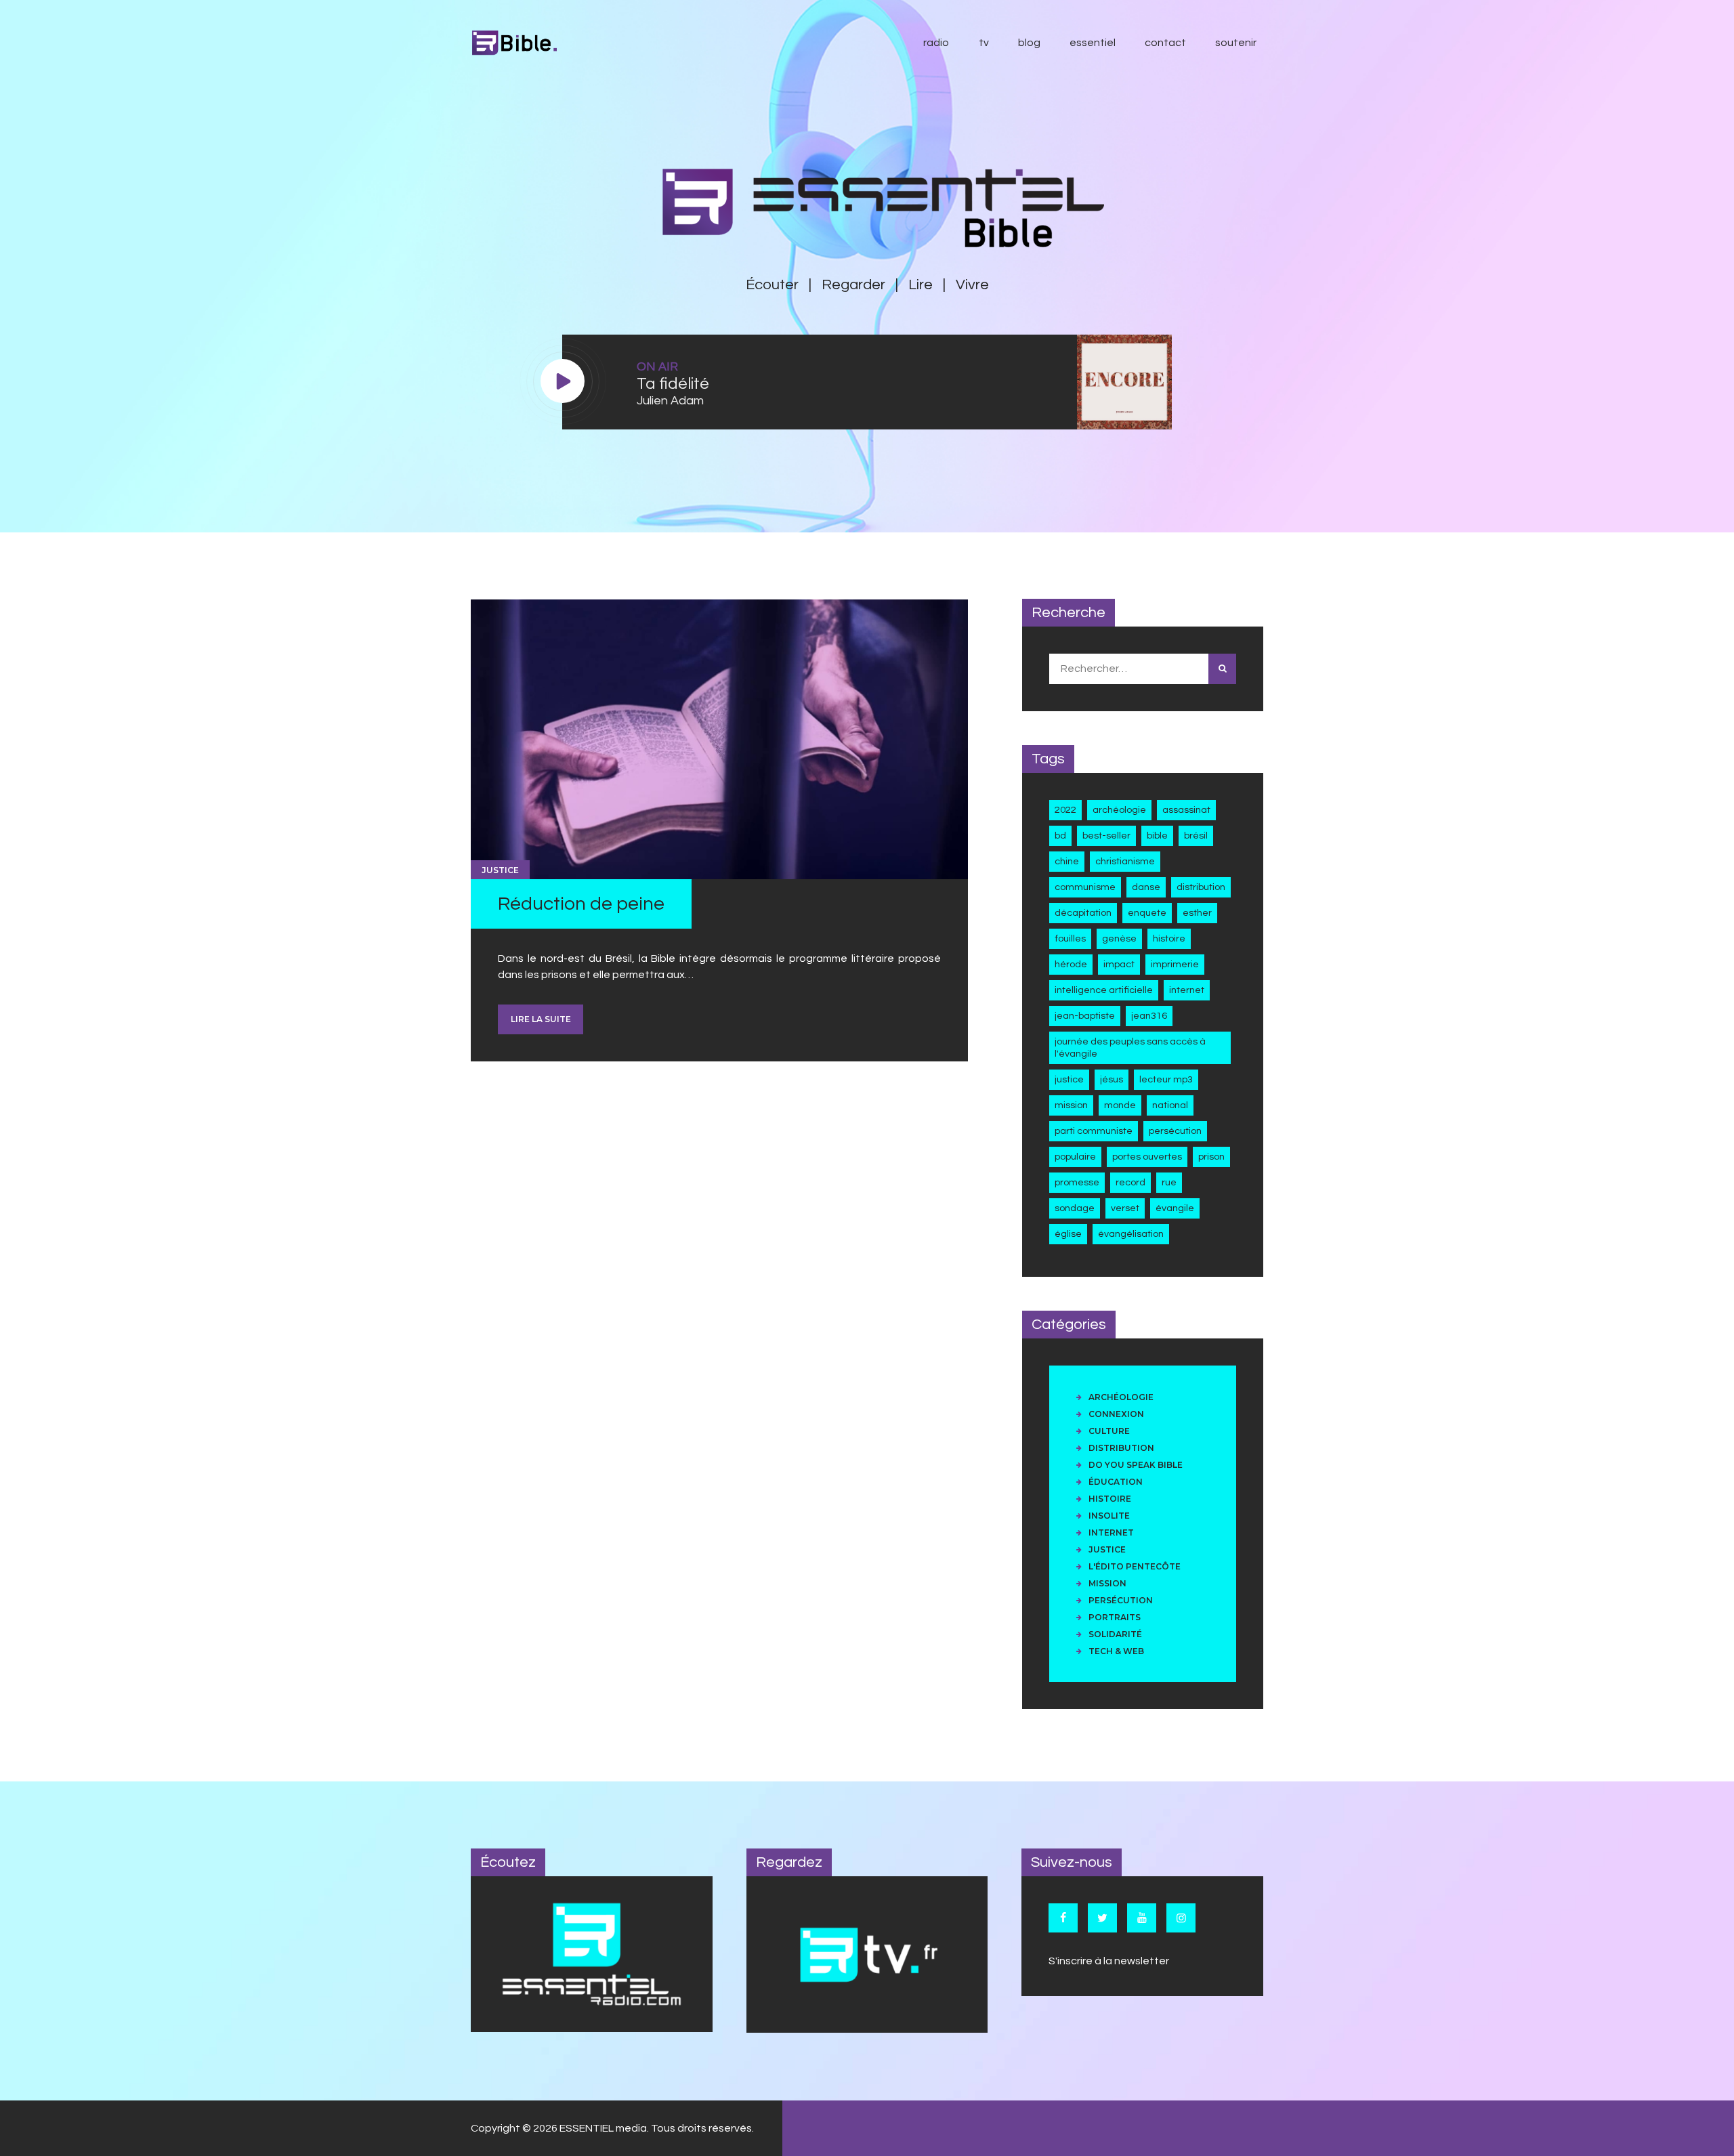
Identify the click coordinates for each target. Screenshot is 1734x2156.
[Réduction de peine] (719, 740)
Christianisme (1125, 861)
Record (1130, 1182)
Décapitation (1083, 913)
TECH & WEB (1116, 1651)
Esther (1197, 913)
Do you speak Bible (1136, 1465)
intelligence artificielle (1104, 990)
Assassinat (1186, 810)
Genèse (1119, 938)
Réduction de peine (581, 904)
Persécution (1175, 1131)
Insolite (1109, 1516)
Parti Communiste (1094, 1131)
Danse (1146, 887)
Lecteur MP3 (1166, 1079)
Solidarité (1115, 1634)
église (1068, 1234)
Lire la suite (541, 1019)
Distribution (1121, 1448)
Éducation (1116, 1482)
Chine (1067, 861)
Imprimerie (1175, 964)
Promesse (1077, 1182)
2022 (1065, 810)
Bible (1157, 836)
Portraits (1115, 1617)
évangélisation (1131, 1234)
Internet (1187, 990)
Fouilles (1070, 938)
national (1170, 1105)
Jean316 (1149, 1016)
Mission (1071, 1105)
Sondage (1075, 1208)
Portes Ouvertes (1147, 1157)
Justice (500, 870)
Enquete (1147, 913)
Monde (1120, 1105)
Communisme (1085, 887)
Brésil (1196, 836)
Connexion (1116, 1414)
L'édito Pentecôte (1135, 1566)
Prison (1211, 1157)
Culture (1109, 1431)
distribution (1201, 887)
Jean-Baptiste (1085, 1016)
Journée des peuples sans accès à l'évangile (1130, 1048)
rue (1169, 1182)
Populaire (1075, 1157)
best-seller (1106, 836)
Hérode (1071, 964)
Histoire (1169, 938)
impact (1119, 964)
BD (1060, 836)
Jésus (1112, 1079)
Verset (1125, 1208)
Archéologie (1119, 810)
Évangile (1175, 1208)
